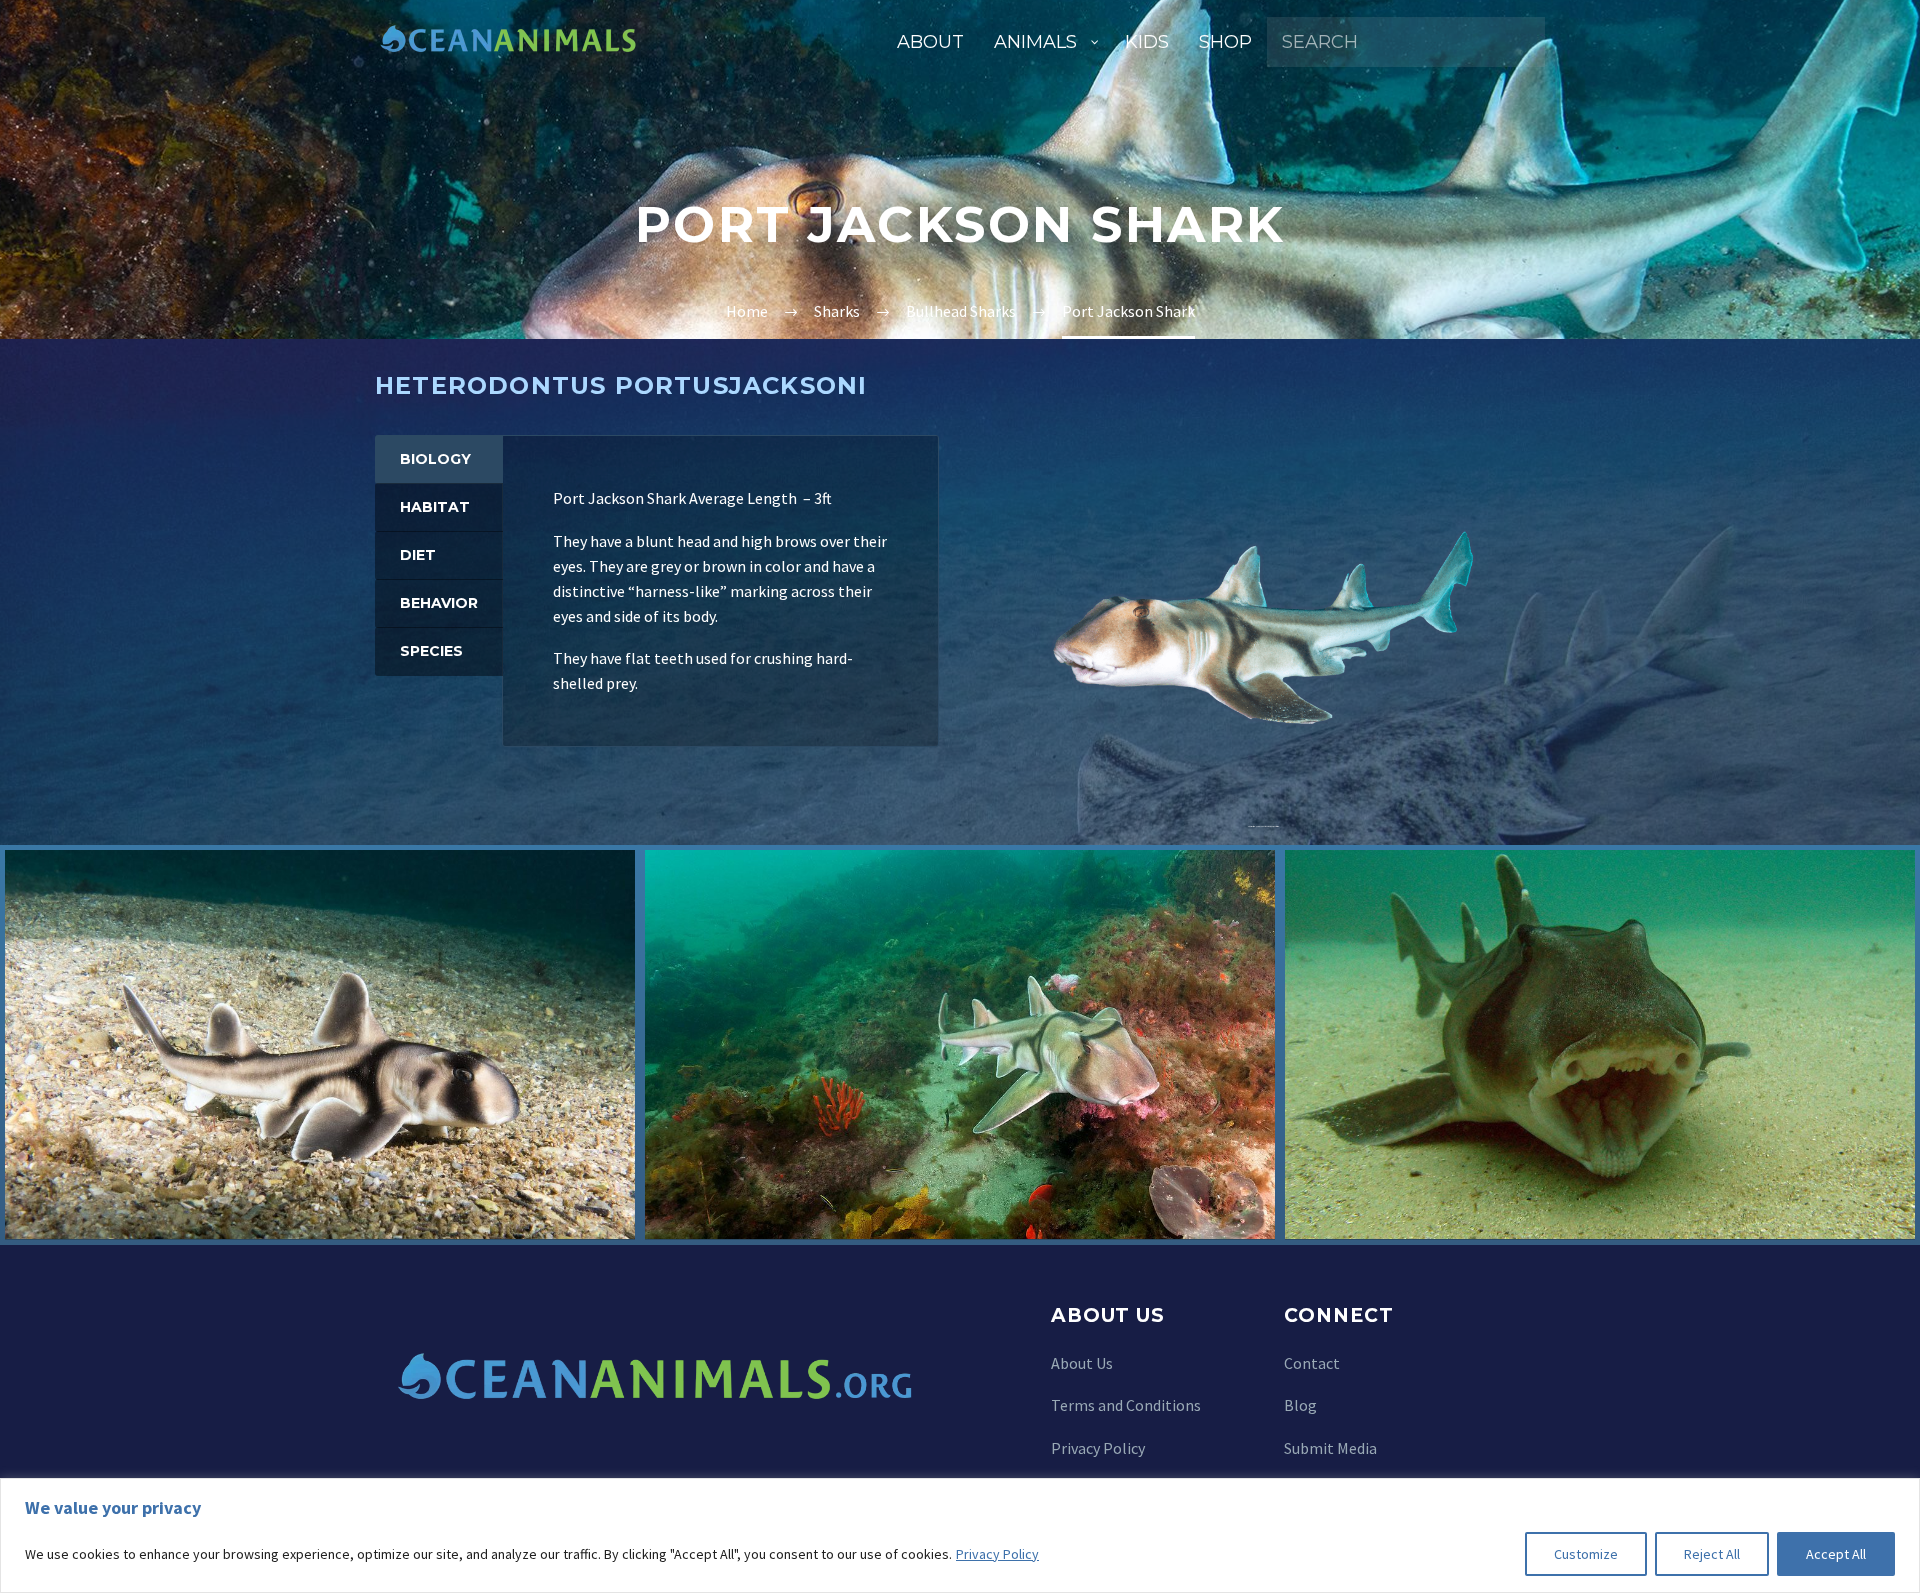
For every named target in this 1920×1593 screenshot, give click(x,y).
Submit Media (1330, 1448)
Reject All (1712, 1554)
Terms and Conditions (1126, 1405)
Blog (1300, 1405)
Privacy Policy (997, 1554)
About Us (1082, 1363)
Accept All (1836, 1554)
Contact (1312, 1363)
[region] (960, 1535)
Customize (1586, 1554)
